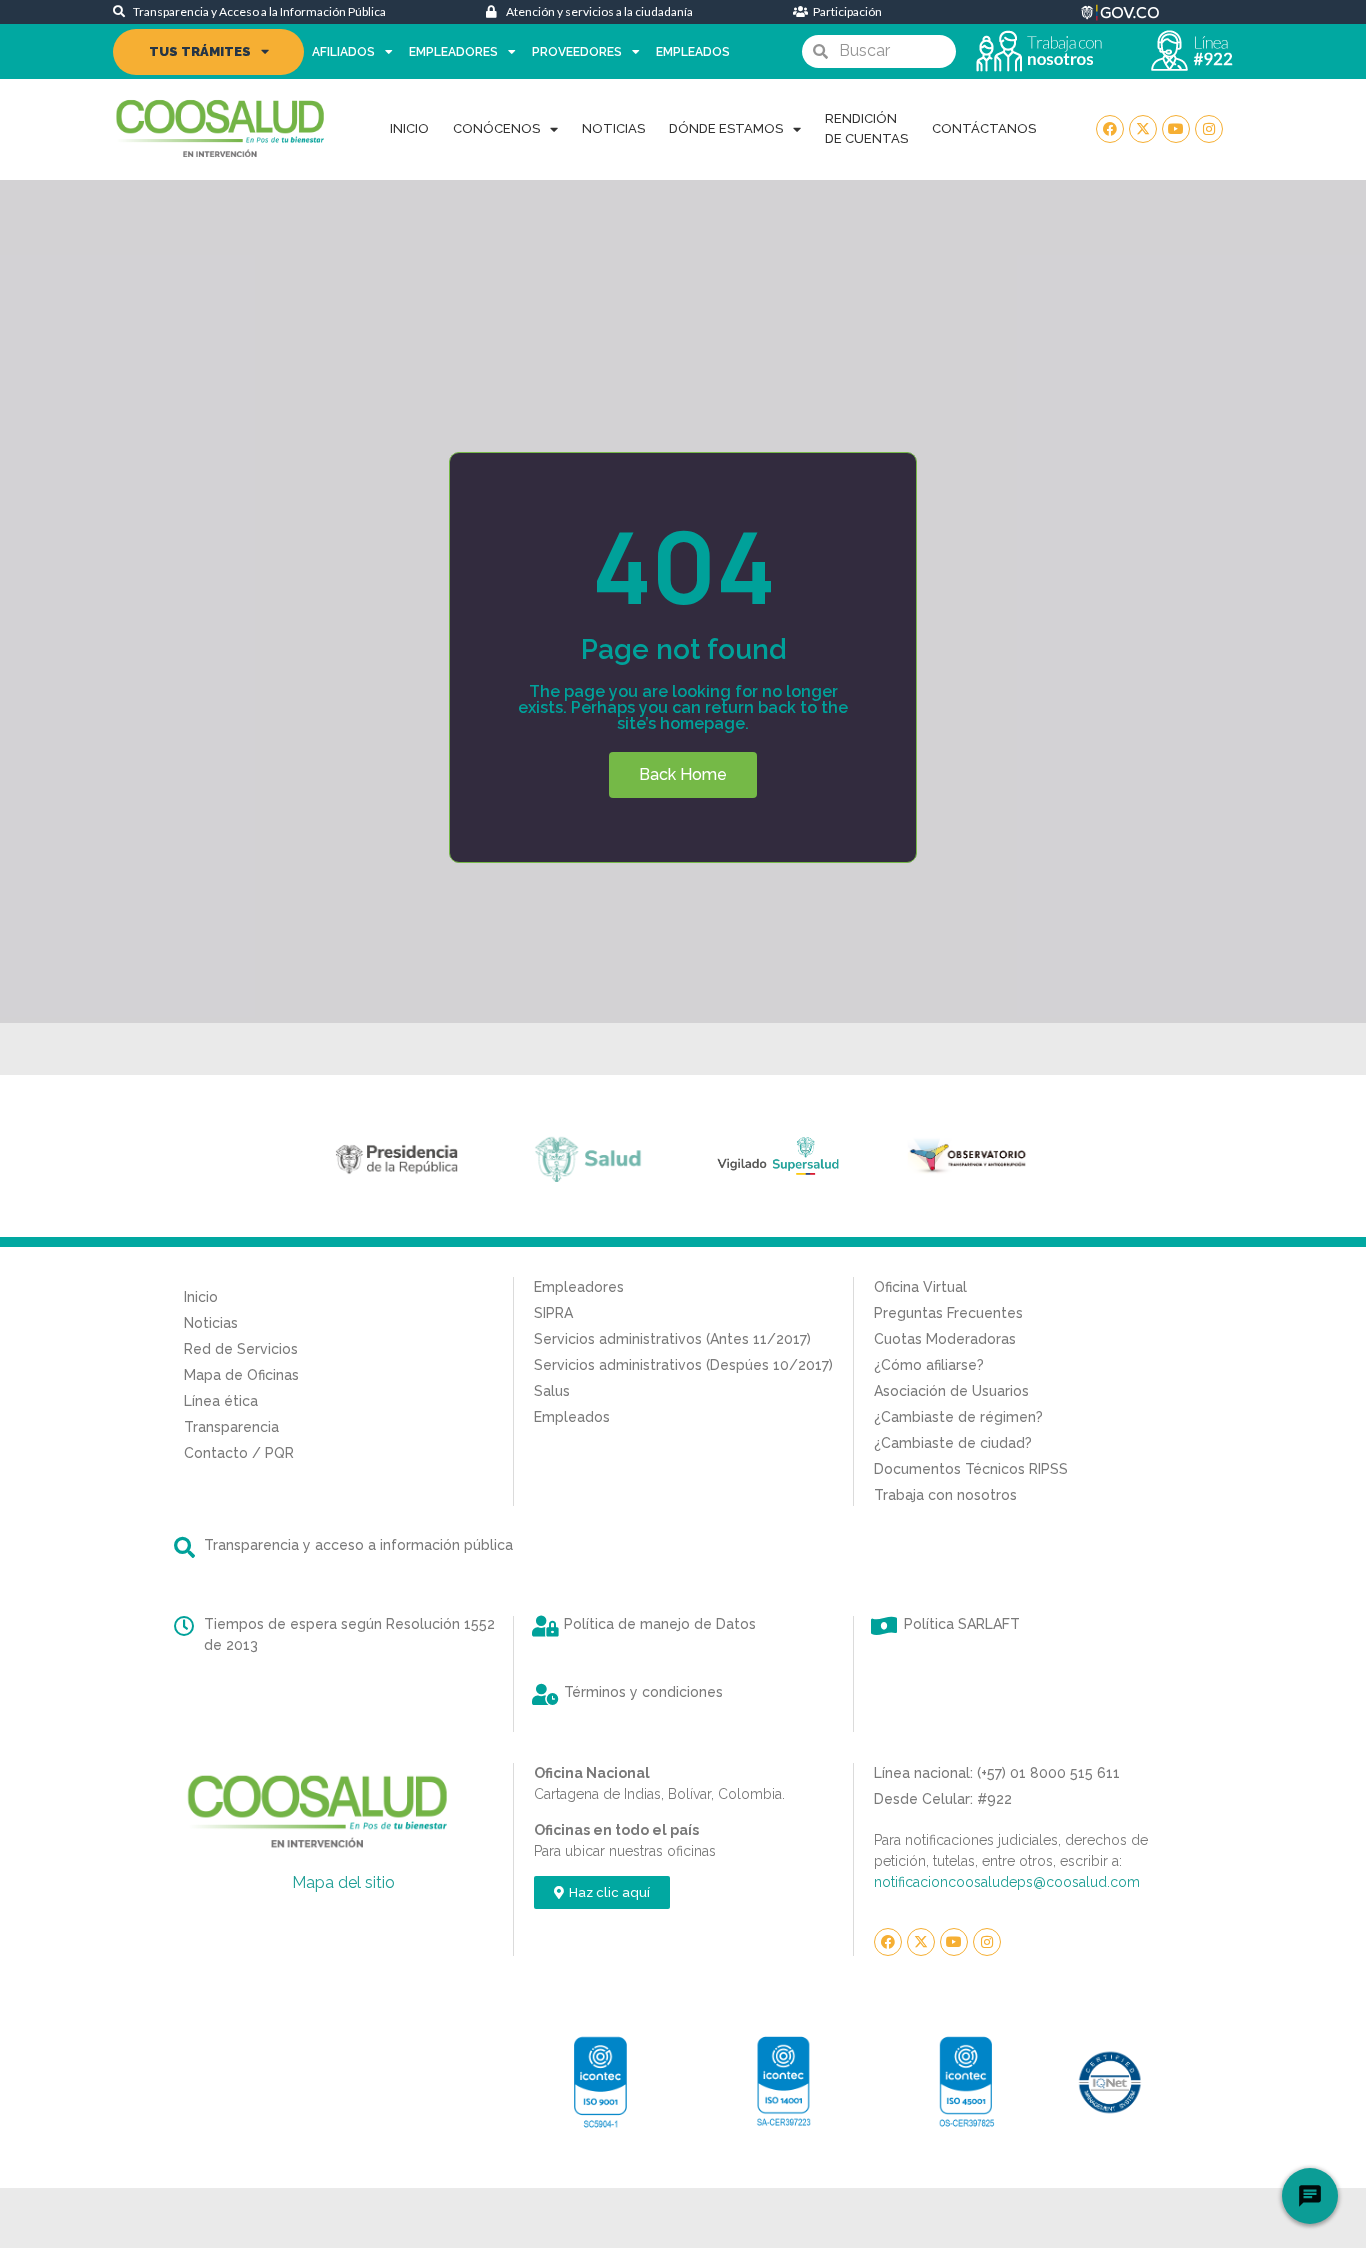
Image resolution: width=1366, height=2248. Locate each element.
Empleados (693, 52)
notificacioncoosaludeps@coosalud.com (1007, 1882)
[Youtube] (1176, 129)
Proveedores (577, 52)
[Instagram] (1209, 129)
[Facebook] (1110, 129)
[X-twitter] (1143, 129)
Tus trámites (200, 51)
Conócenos (496, 128)
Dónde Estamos (726, 128)
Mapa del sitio (343, 1882)
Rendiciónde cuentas (866, 128)
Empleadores (453, 52)
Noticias (613, 128)
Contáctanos (984, 128)
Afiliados (343, 52)
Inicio (409, 128)
